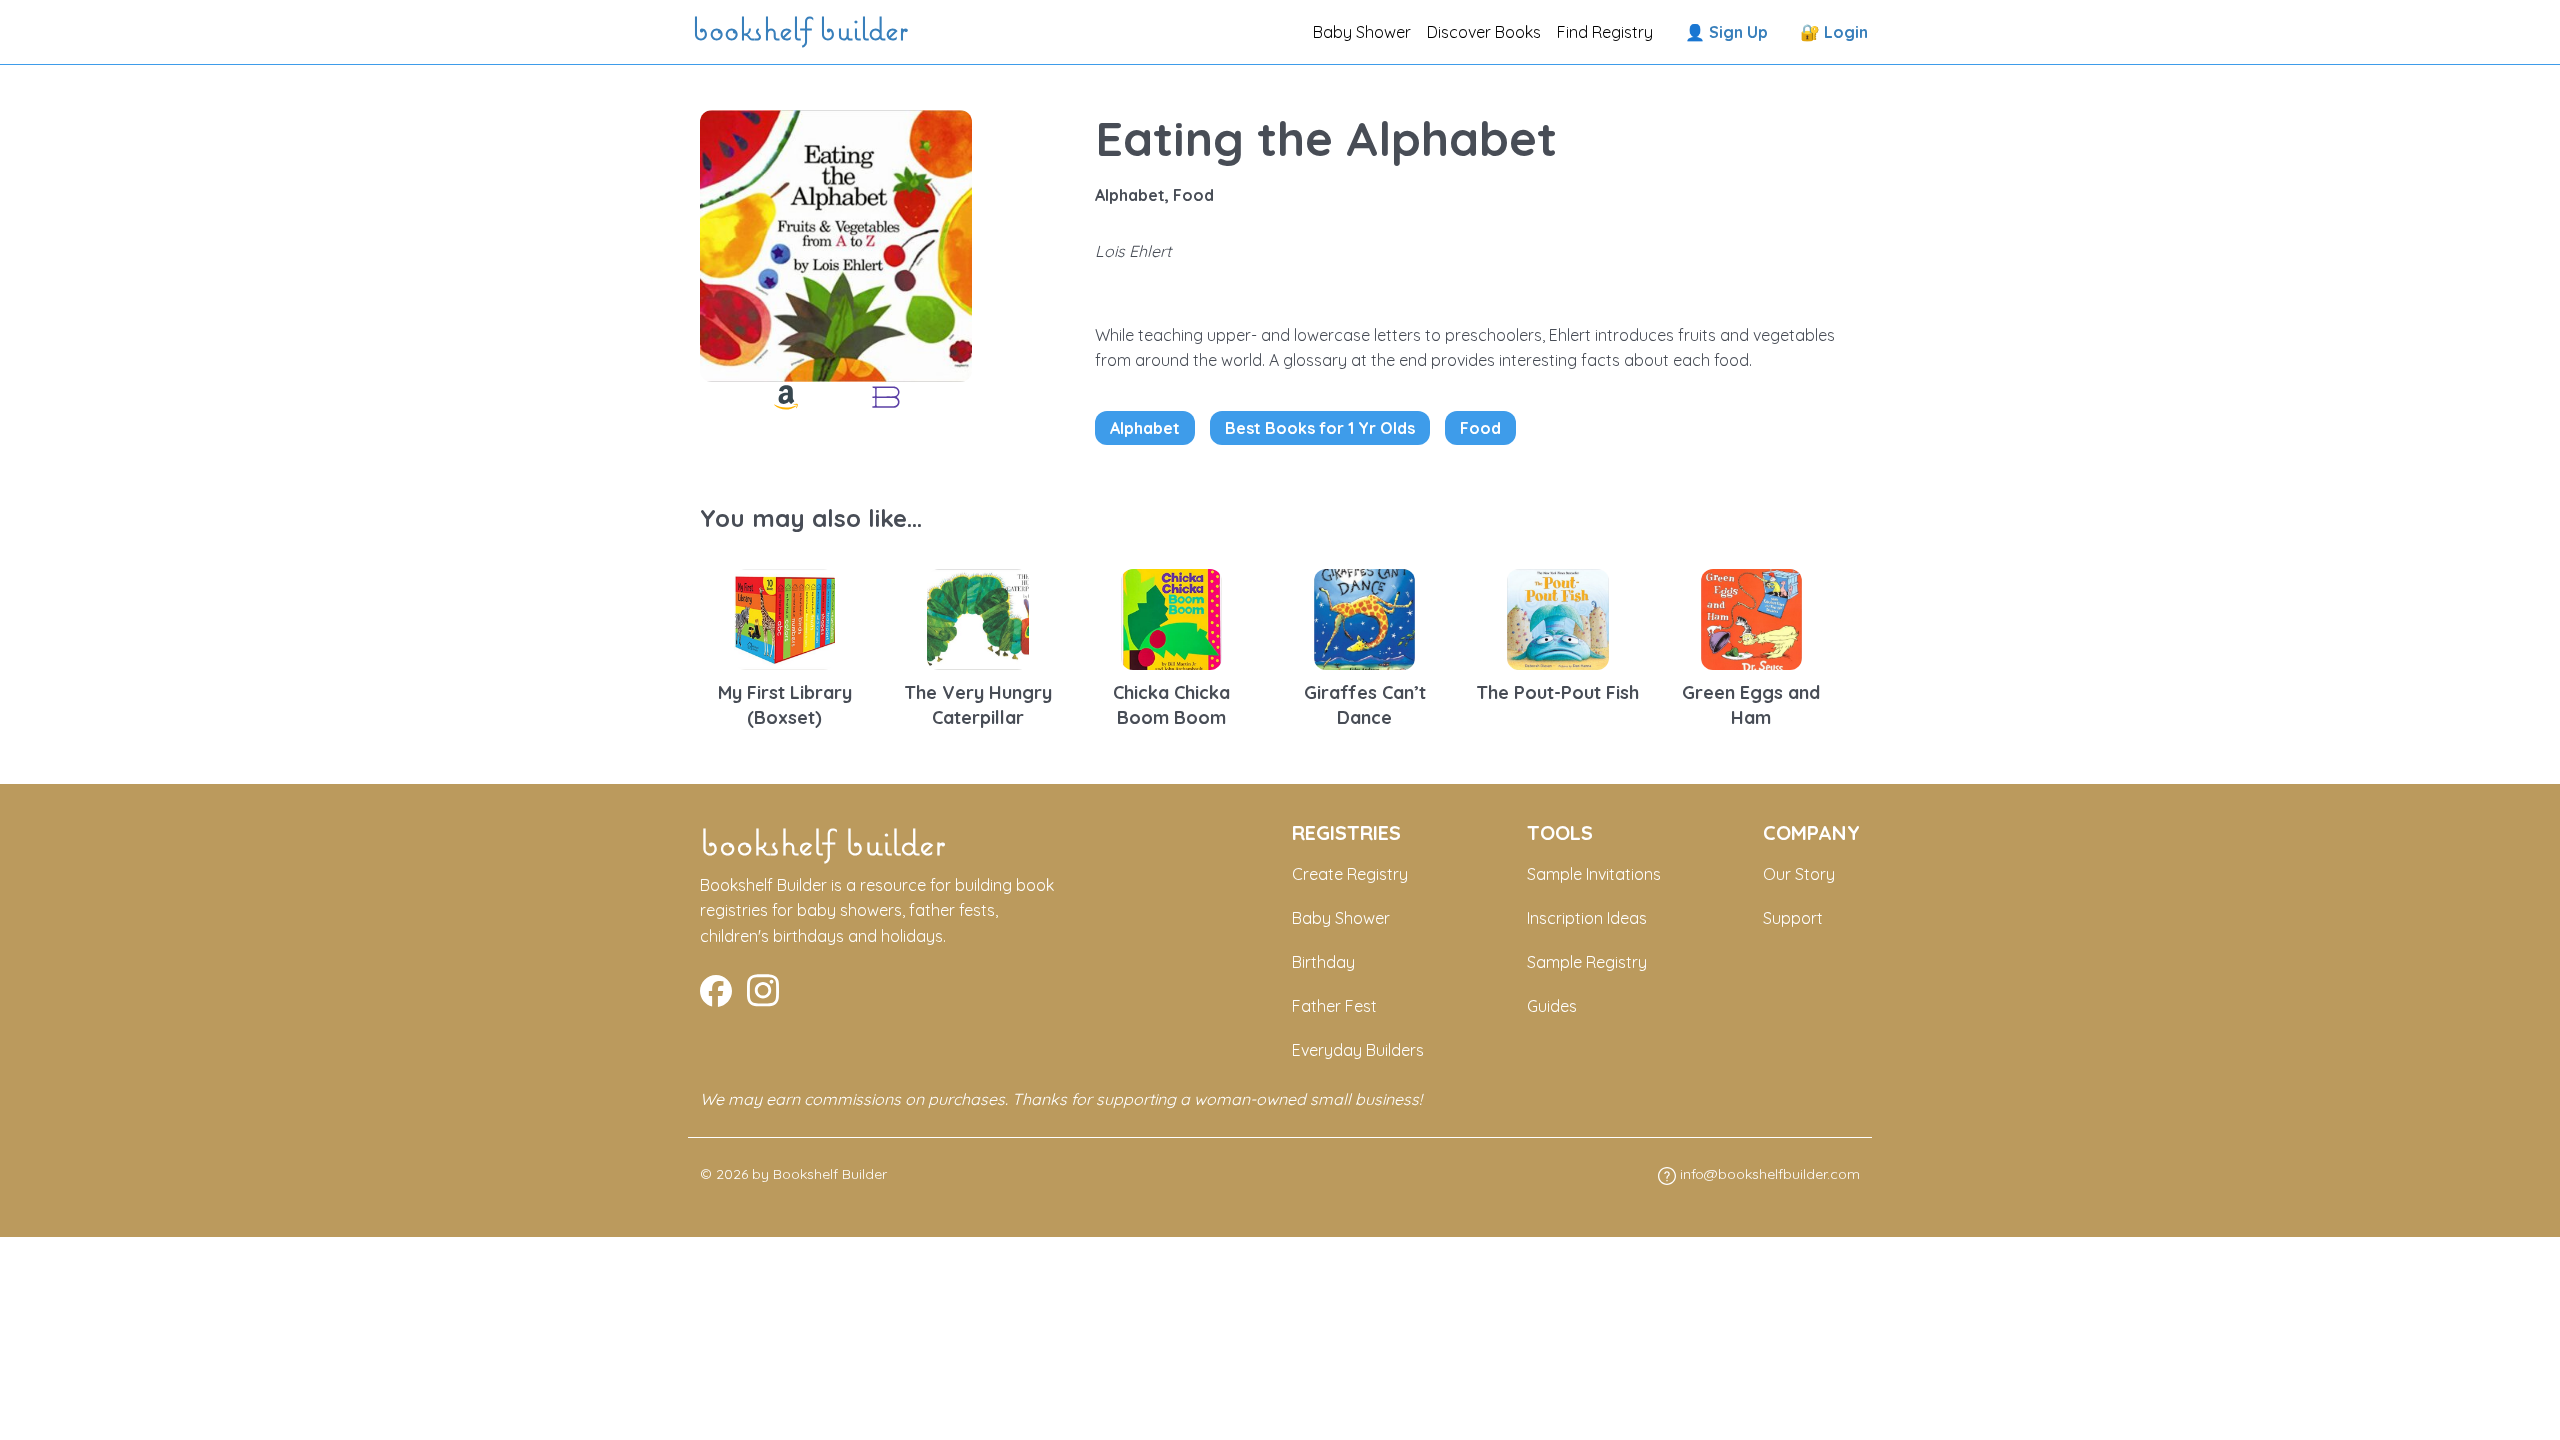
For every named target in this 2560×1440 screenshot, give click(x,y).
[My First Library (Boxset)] (785, 617)
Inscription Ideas (1587, 918)
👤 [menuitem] (1726, 32)
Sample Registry (1587, 962)
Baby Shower (1362, 32)
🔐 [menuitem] (1834, 32)
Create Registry (1350, 874)
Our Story (1799, 874)
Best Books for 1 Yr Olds (1320, 428)
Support (1793, 918)
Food (1480, 428)
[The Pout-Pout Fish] (1558, 617)
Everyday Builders (1358, 1050)
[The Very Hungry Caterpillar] (978, 617)
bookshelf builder (804, 32)
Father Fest (1334, 1006)
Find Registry (1605, 32)
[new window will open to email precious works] (716, 988)
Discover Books (1484, 32)
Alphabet (1145, 428)
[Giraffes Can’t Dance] (1365, 617)
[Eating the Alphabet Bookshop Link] (886, 397)
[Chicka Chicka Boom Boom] (1172, 617)
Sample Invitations (1594, 874)
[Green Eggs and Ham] (1752, 617)
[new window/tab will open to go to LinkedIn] (763, 988)
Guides (1552, 1006)
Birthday (1323, 962)
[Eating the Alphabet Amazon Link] (786, 397)
